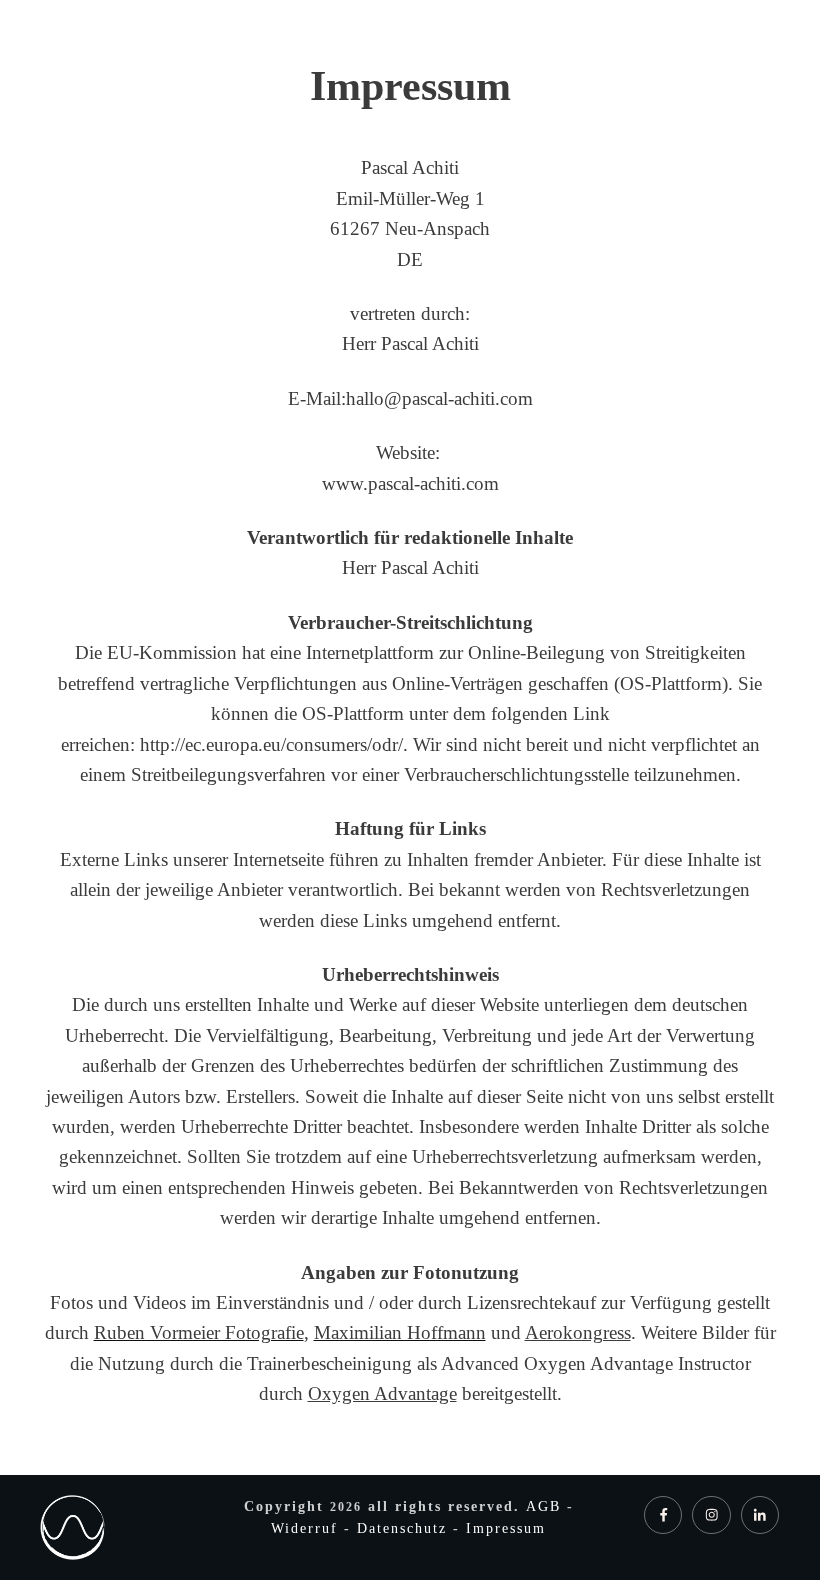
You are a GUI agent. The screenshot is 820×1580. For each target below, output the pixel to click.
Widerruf (307, 1528)
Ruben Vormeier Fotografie (199, 1332)
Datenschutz (405, 1528)
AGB (546, 1506)
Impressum (506, 1528)
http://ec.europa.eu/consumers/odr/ (271, 744)
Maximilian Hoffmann (400, 1332)
